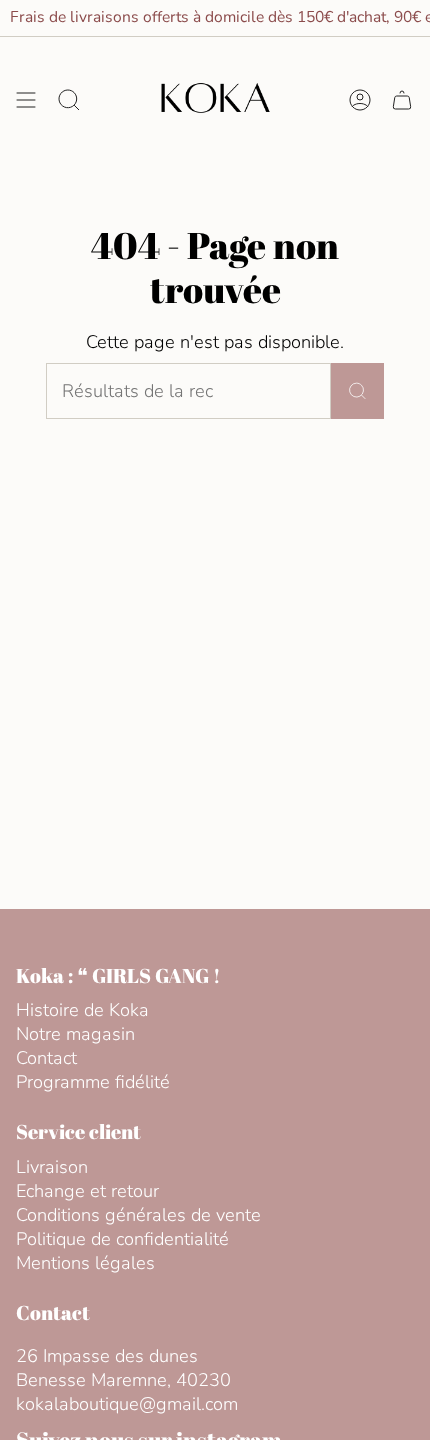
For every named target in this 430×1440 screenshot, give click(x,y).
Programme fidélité (93, 1082)
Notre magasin (75, 1034)
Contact (46, 1058)
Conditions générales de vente (138, 1215)
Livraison (52, 1167)
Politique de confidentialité (122, 1239)
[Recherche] (357, 391)
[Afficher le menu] (26, 100)
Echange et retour (87, 1191)
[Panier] (402, 100)
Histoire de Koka (82, 1010)
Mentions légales (85, 1263)
